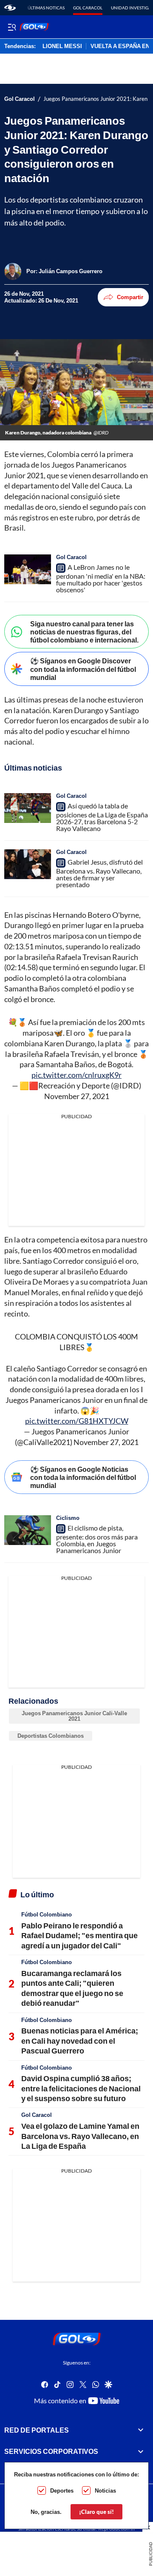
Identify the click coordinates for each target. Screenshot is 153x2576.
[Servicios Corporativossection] (141, 2452)
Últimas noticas (46, 8)
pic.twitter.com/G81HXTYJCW (77, 1421)
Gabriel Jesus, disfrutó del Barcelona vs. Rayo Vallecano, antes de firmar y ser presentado (99, 873)
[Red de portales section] (141, 2430)
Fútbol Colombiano (47, 1914)
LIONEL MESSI (62, 46)
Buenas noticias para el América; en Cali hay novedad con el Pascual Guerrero (80, 2041)
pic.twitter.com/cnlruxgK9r (76, 1075)
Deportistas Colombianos (51, 1736)
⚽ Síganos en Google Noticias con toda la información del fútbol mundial (83, 1477)
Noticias (105, 2490)
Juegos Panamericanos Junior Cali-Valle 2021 (74, 1716)
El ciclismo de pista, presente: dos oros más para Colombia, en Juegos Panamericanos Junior (97, 1539)
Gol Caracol (88, 8)
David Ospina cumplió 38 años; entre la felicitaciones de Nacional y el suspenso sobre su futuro (81, 2088)
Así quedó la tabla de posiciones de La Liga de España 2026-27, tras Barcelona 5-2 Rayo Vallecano (102, 817)
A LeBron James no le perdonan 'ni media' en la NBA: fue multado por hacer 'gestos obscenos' (101, 578)
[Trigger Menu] (12, 27)
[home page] (10, 8)
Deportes (62, 2490)
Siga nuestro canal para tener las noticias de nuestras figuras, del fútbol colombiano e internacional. (84, 632)
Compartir (130, 297)
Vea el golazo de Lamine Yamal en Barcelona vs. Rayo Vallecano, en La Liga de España (80, 2136)
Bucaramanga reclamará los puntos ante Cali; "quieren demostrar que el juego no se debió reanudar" (72, 1988)
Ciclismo (68, 1518)
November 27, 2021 (77, 1096)
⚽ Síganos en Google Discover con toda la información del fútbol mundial (83, 669)
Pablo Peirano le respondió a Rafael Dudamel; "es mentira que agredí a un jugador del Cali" (79, 1935)
